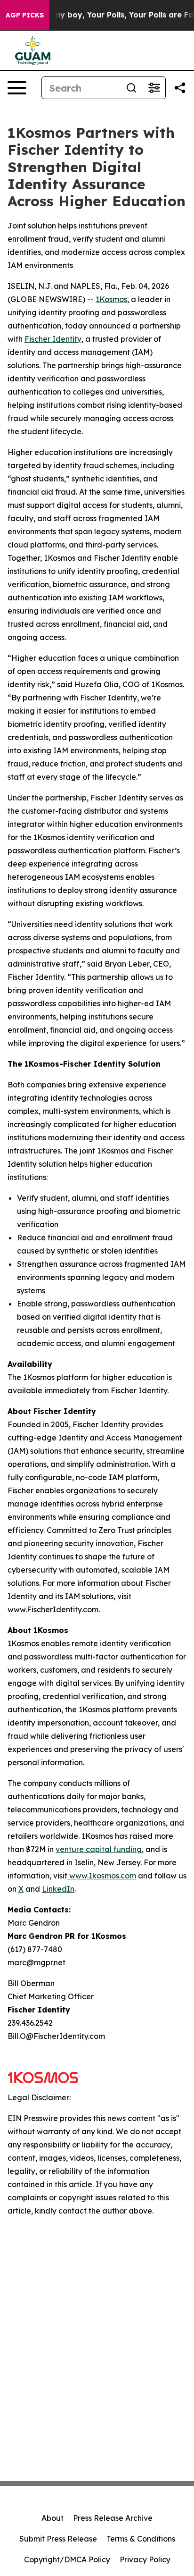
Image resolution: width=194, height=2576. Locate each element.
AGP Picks (25, 15)
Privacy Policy (145, 2559)
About (53, 2518)
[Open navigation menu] (17, 88)
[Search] (131, 88)
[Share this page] (180, 88)
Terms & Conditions (141, 2539)
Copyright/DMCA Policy (67, 2559)
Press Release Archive (113, 2518)
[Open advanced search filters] (154, 88)
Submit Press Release (58, 2539)
